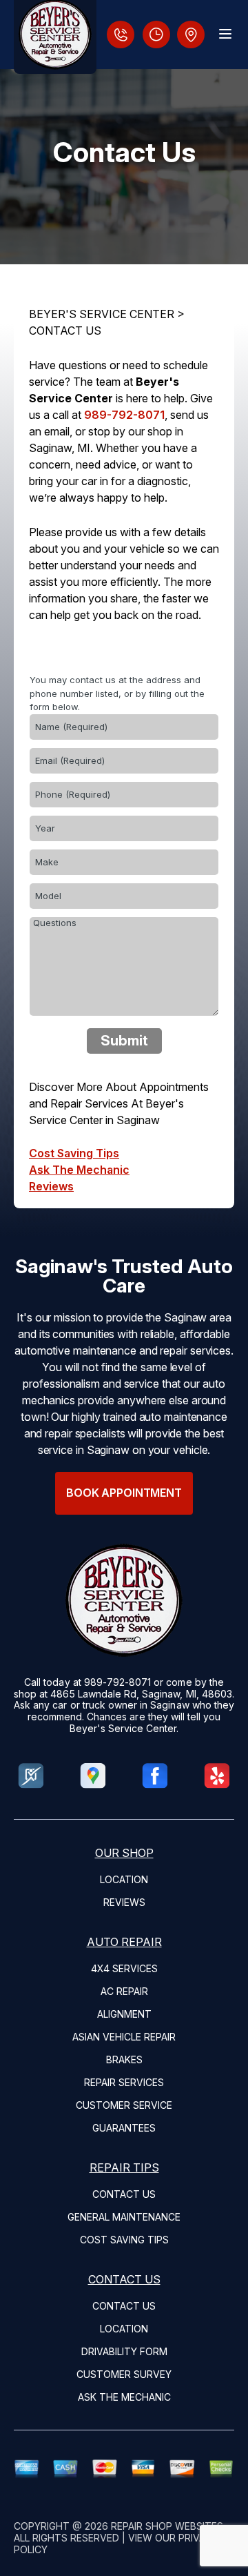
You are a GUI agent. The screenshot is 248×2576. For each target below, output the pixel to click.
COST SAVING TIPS (124, 2240)
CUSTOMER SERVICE (124, 2105)
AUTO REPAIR (124, 1942)
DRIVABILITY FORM (124, 2351)
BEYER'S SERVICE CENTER (102, 314)
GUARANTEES (124, 2128)
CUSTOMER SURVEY (124, 2374)
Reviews (51, 1186)
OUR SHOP (124, 1853)
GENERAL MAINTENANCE (124, 2217)
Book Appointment (124, 1493)
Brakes (124, 2059)
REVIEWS (124, 1902)
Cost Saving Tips (74, 1153)
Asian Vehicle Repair (124, 2037)
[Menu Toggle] (225, 34)
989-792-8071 (124, 415)
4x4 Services (124, 1968)
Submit (124, 1041)
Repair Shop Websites (167, 2526)
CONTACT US (65, 331)
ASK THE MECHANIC (124, 2397)
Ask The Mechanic (79, 1170)
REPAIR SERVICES (124, 2082)
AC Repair (124, 1991)
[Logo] (55, 37)
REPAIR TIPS (124, 2167)
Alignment (124, 2014)
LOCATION (124, 1879)
